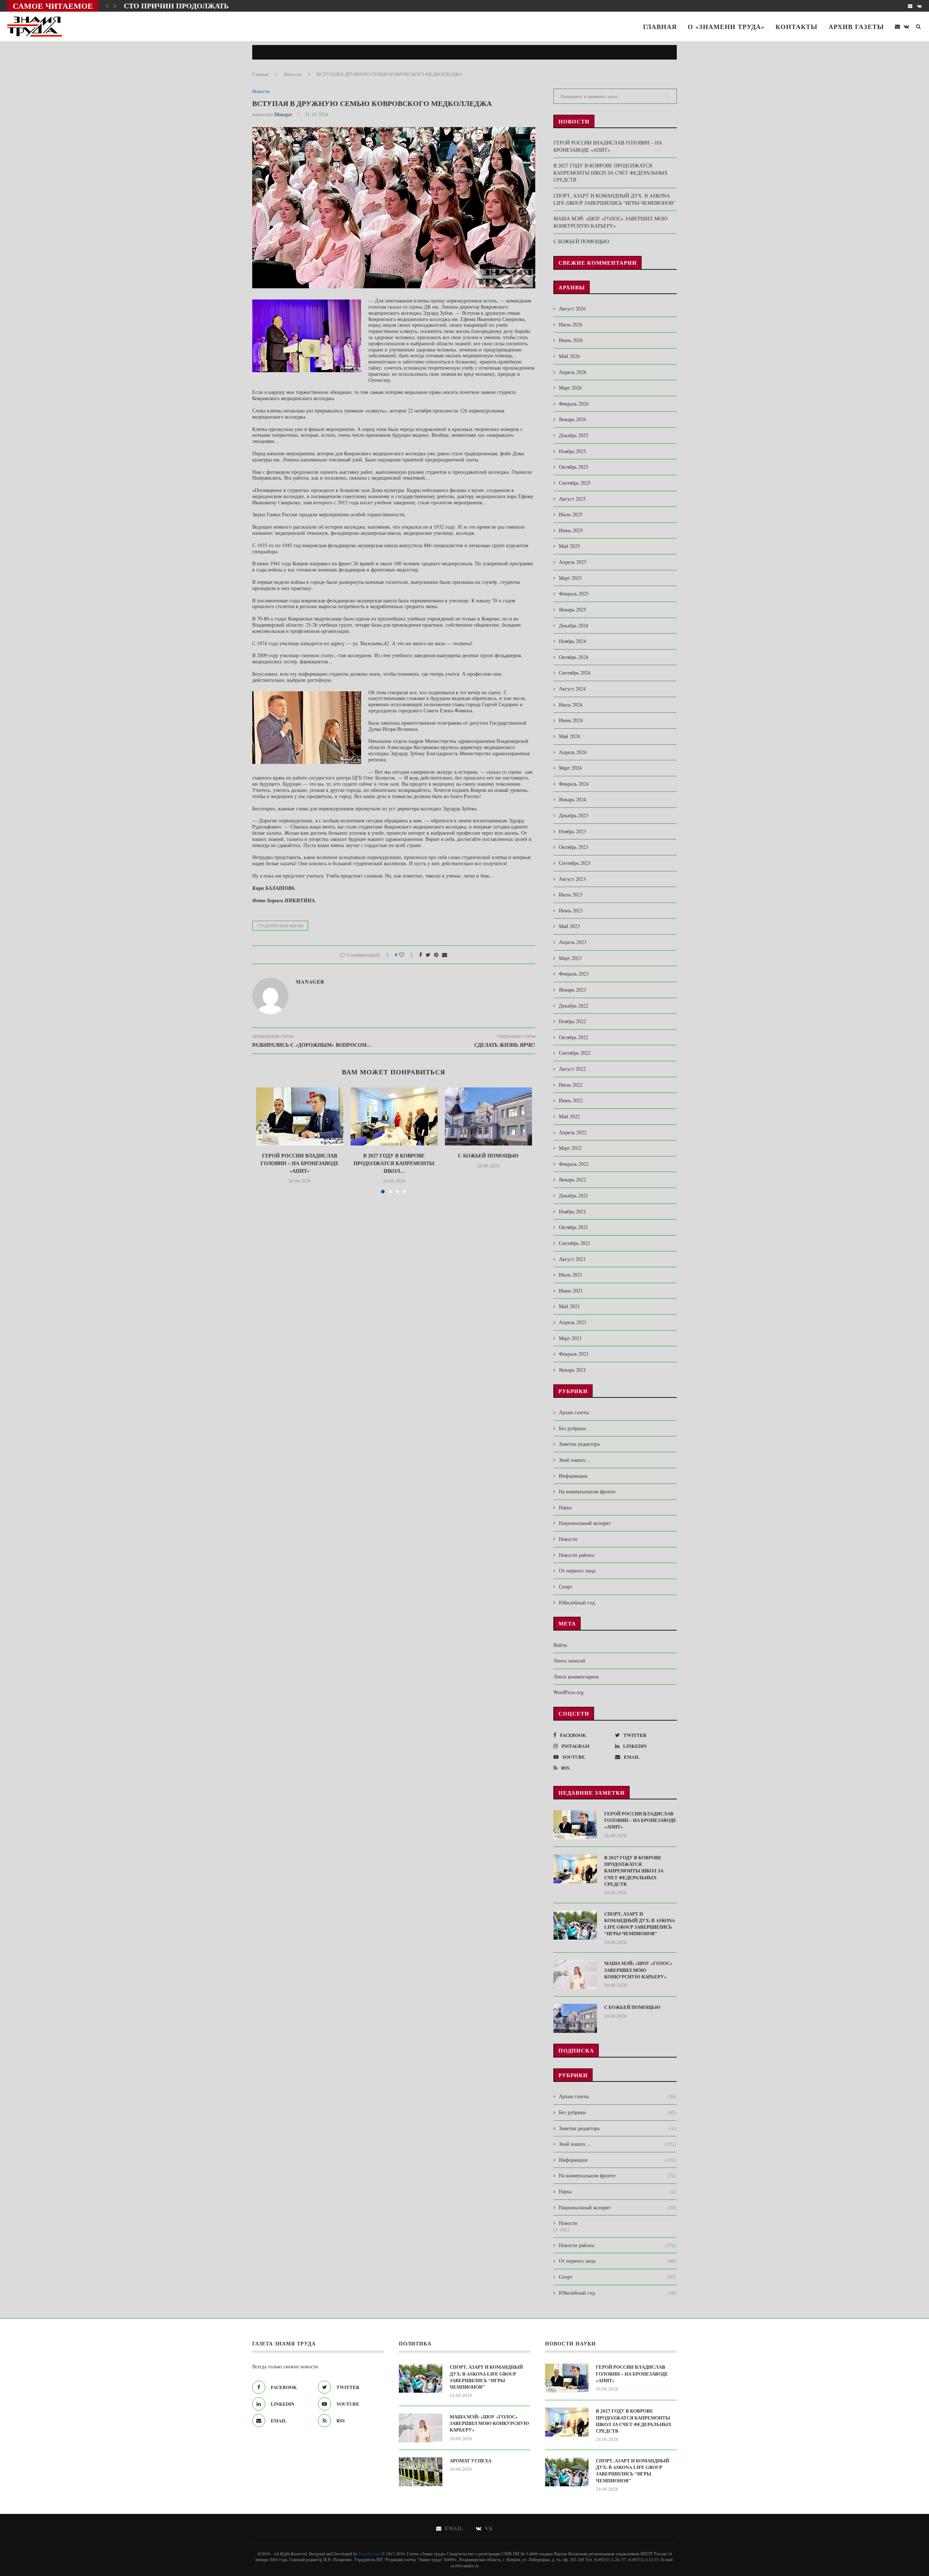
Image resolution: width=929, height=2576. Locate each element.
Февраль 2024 (574, 784)
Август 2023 (572, 879)
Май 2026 (569, 356)
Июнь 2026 (571, 340)
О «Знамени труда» (726, 27)
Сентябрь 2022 (575, 1053)
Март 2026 (570, 388)
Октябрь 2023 (574, 847)
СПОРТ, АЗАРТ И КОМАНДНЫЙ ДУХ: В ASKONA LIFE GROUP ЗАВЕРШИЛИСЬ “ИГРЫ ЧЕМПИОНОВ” (614, 199)
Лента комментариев (576, 1676)
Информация (573, 1476)
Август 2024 (572, 689)
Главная (660, 27)
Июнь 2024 (571, 720)
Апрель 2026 (573, 372)
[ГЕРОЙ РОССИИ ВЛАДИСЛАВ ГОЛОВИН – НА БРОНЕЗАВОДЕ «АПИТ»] (300, 1116)
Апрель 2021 (573, 1322)
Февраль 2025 (574, 593)
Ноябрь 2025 (572, 451)
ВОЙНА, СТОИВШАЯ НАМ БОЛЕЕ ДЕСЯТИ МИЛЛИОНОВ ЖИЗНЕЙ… (249, 6)
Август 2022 (572, 1069)
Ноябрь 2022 (572, 1021)
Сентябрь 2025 (575, 483)
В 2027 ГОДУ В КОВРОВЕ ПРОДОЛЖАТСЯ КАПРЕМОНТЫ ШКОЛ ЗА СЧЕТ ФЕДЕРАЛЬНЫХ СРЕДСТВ (611, 172)
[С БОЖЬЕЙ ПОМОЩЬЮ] (488, 1116)
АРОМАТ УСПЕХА (470, 2461)
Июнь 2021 (571, 1291)
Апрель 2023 (573, 942)
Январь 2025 (572, 609)
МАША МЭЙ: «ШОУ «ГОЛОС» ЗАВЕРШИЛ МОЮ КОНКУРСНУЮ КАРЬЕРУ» (610, 222)
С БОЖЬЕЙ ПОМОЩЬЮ (488, 1155)
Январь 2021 (572, 1370)
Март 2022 (570, 1148)
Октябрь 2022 (574, 1037)
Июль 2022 (571, 1085)
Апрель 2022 (573, 1132)
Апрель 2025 (573, 562)
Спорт (566, 1586)
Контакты (797, 27)
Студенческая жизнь (280, 926)
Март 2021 (570, 1338)
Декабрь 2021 (574, 1195)
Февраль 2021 (574, 1354)
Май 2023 (569, 926)
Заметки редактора (579, 1444)
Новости (292, 74)
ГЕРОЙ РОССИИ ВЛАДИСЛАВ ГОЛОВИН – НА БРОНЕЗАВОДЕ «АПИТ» (300, 1163)
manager (283, 114)
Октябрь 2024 (574, 657)
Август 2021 (572, 1259)
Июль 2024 (571, 705)
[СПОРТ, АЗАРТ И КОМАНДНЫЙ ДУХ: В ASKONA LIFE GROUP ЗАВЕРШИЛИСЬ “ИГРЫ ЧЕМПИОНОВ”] (575, 1925)
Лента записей (569, 1661)
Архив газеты (856, 27)
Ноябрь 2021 (572, 1211)
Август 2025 (572, 499)
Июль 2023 (571, 894)
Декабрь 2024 (574, 625)
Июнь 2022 (571, 1100)
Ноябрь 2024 (572, 641)
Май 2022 (569, 1116)
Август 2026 (572, 308)
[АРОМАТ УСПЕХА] (421, 2472)
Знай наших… (575, 1460)
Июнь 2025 (571, 530)
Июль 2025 (571, 514)
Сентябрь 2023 (575, 863)
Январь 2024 (572, 799)
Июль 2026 (571, 324)
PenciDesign (369, 2553)
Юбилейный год (577, 1602)
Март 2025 (570, 578)
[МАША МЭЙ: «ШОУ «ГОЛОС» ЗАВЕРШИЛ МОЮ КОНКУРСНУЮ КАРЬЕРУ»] (575, 1974)
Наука (565, 1507)
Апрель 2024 (573, 752)
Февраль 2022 (574, 1164)
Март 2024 (570, 768)
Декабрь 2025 (574, 435)
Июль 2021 (571, 1275)
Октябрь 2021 (574, 1227)
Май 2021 (569, 1306)
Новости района (576, 1555)
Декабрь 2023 (574, 815)
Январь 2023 (572, 990)
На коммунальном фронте (587, 1491)
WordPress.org (568, 1692)
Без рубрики (572, 1428)
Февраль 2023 (574, 974)
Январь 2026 (572, 419)
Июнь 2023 (571, 910)
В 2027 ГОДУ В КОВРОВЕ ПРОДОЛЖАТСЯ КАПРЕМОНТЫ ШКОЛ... (394, 1163)
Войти (560, 1645)
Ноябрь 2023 (572, 831)
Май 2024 (569, 736)
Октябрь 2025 (574, 467)
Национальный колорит (585, 1523)
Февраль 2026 (574, 404)
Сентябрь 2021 (575, 1243)
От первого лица (577, 1570)
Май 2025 (569, 546)
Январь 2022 (572, 1179)
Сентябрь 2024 (575, 673)
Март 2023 (570, 958)
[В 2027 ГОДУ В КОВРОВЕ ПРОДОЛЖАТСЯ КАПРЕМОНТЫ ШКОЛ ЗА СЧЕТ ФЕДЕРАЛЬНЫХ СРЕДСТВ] (394, 1116)
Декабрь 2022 (574, 1006)
